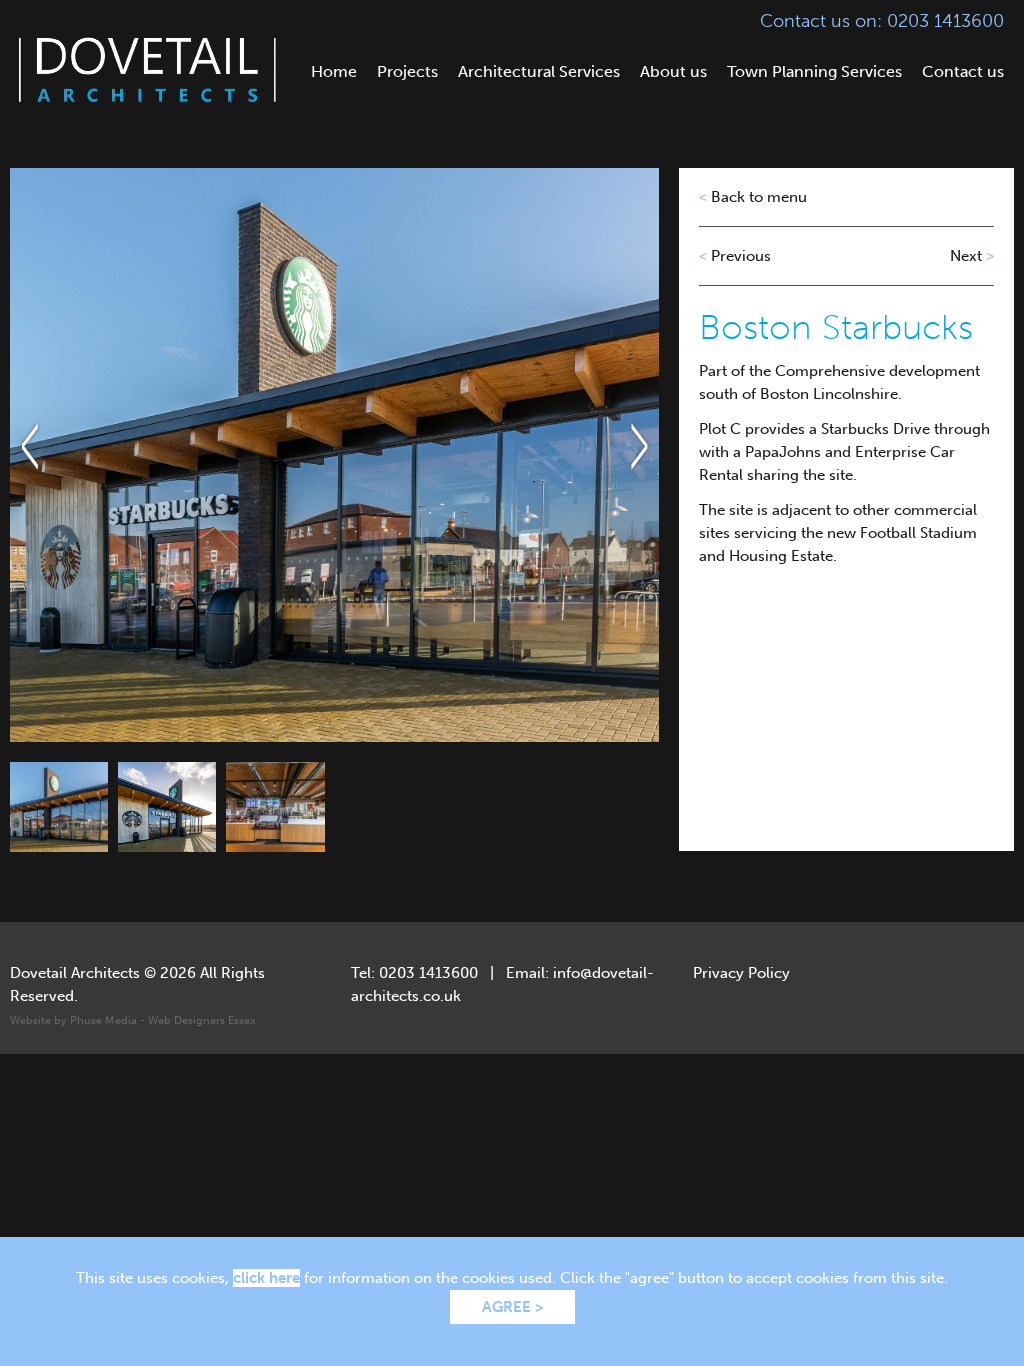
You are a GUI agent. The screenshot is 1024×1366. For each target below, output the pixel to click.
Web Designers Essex (202, 1020)
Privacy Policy (741, 973)
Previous (735, 256)
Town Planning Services (814, 71)
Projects (407, 71)
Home (334, 71)
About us (673, 71)
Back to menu (753, 197)
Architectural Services (539, 71)
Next (972, 256)
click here (266, 1278)
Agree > (512, 1307)
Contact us (963, 71)
